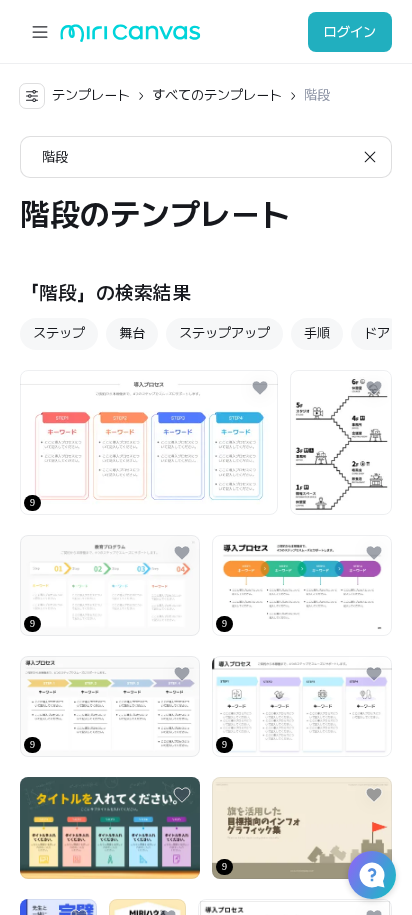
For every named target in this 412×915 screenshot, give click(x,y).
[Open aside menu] (40, 32)
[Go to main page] (130, 37)
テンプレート (91, 95)
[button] (372, 875)
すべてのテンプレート (217, 95)
